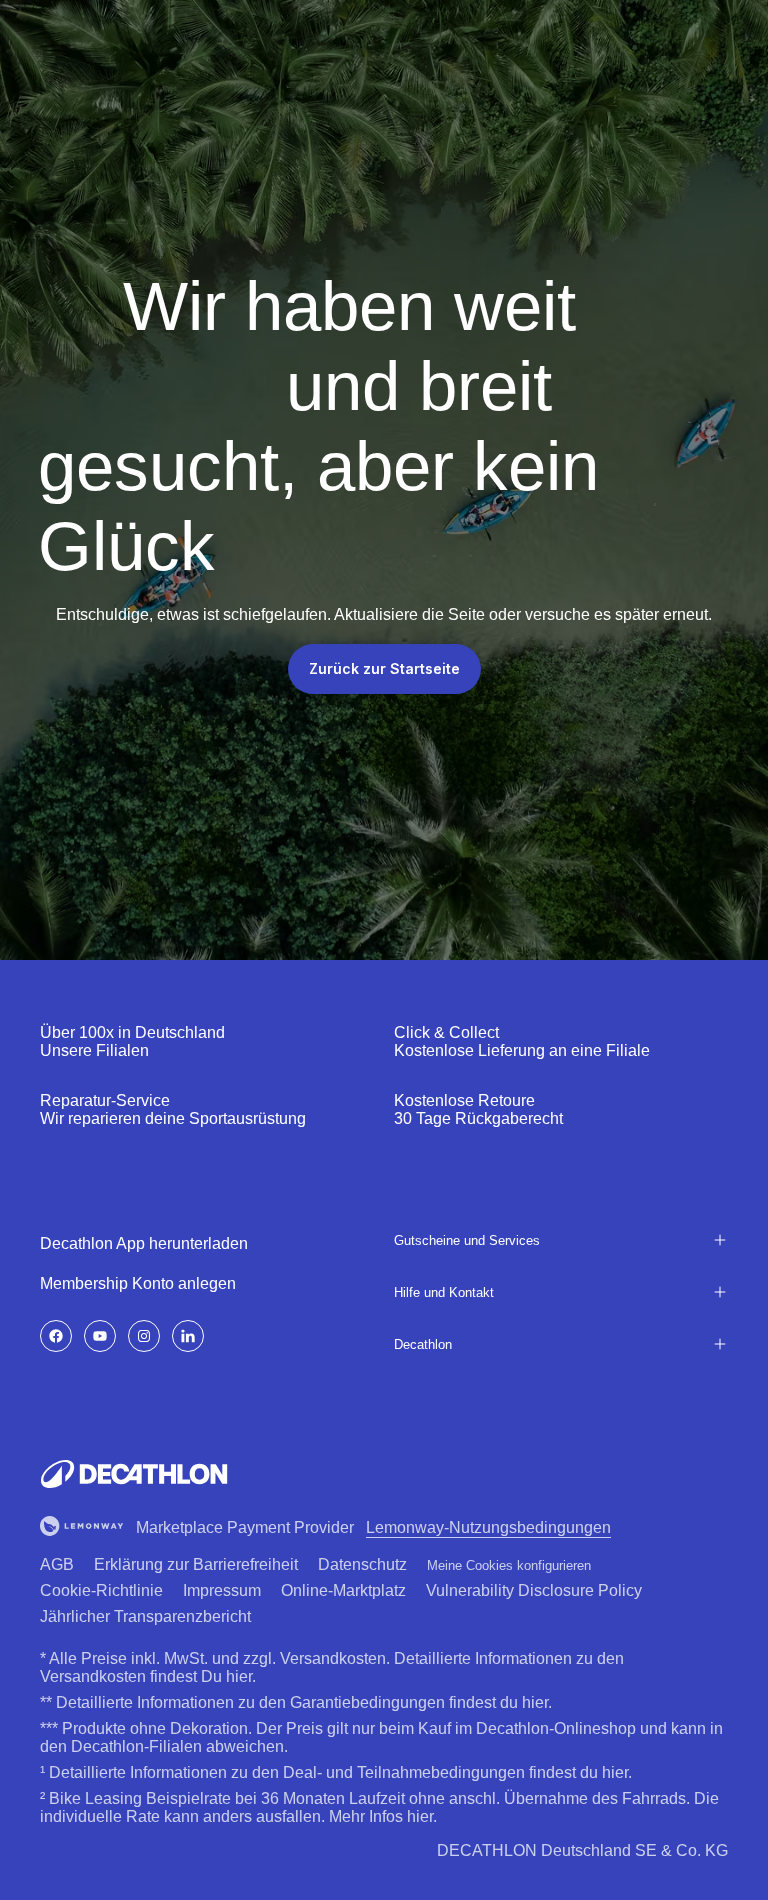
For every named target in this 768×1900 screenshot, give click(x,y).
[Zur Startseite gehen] (134, 1474)
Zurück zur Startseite (384, 668)
